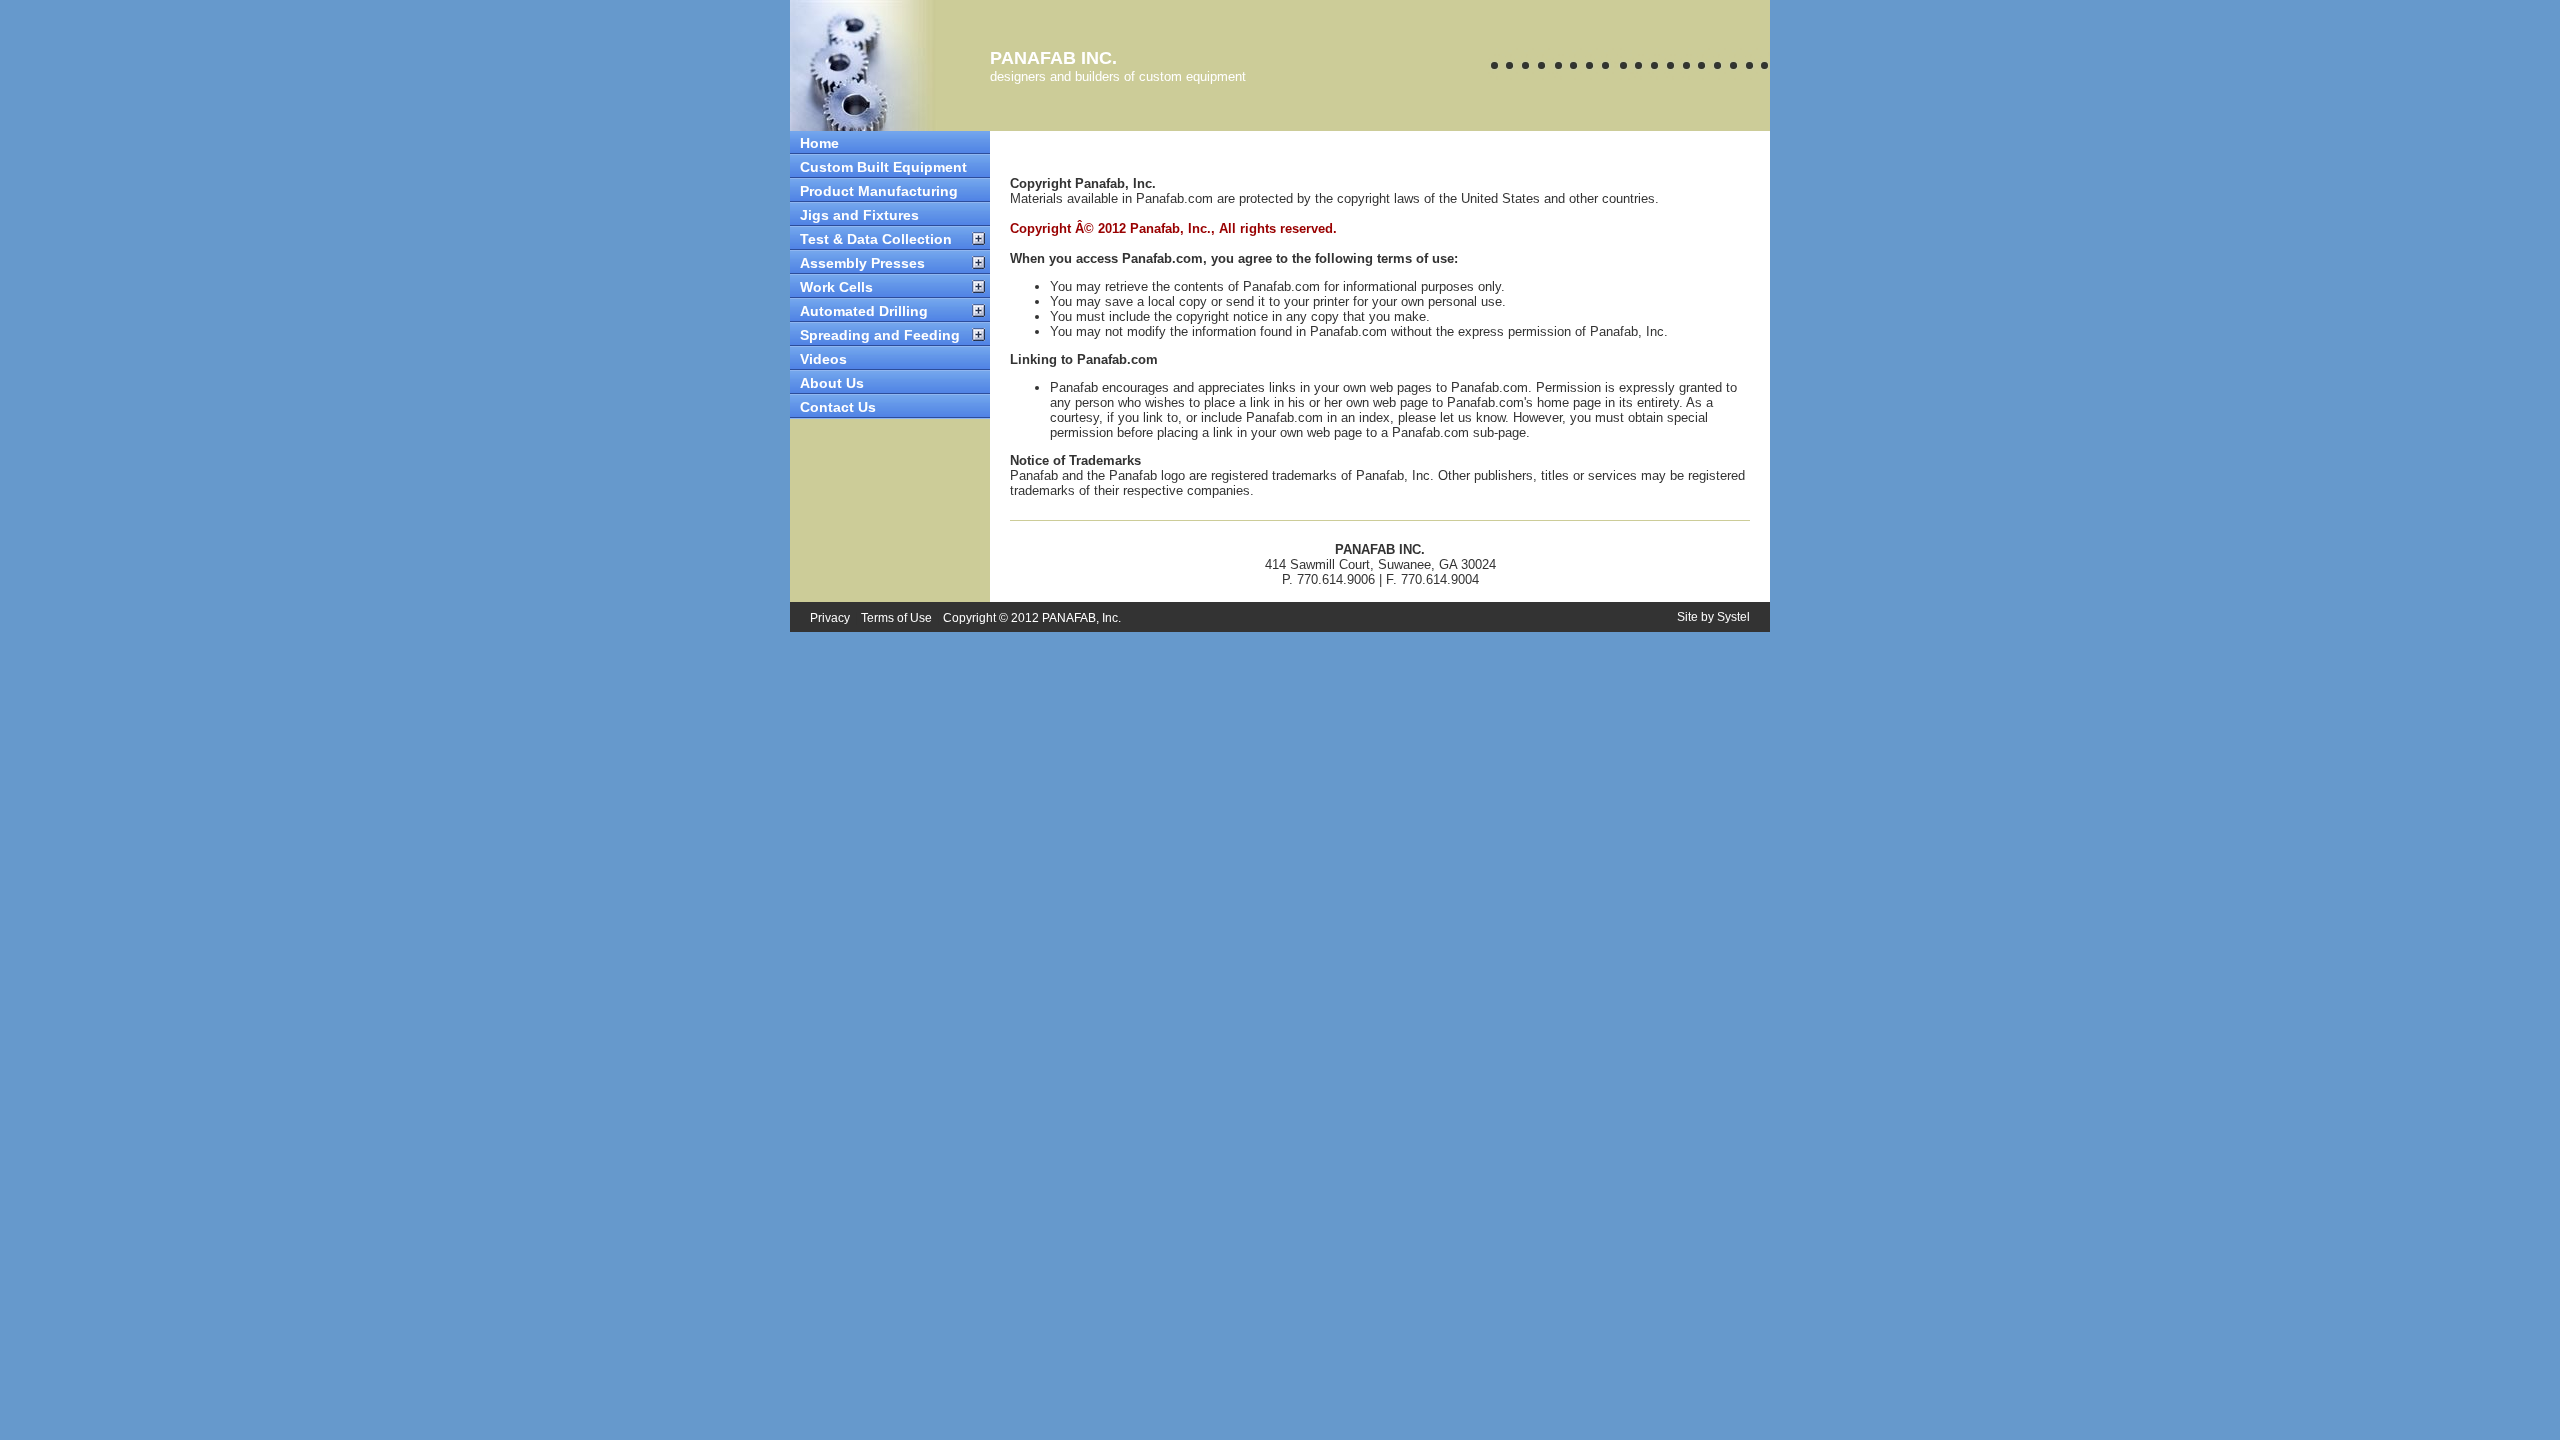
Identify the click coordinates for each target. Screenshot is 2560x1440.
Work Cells (836, 287)
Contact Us (838, 407)
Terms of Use (896, 618)
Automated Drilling (864, 311)
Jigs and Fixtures (859, 215)
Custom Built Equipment (883, 167)
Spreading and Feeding (880, 335)
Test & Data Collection (876, 239)
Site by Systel (1713, 617)
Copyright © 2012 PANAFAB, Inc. (1032, 618)
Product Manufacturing (879, 191)
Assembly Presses (862, 263)
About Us (832, 383)
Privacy (830, 618)
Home (819, 143)
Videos (823, 359)
